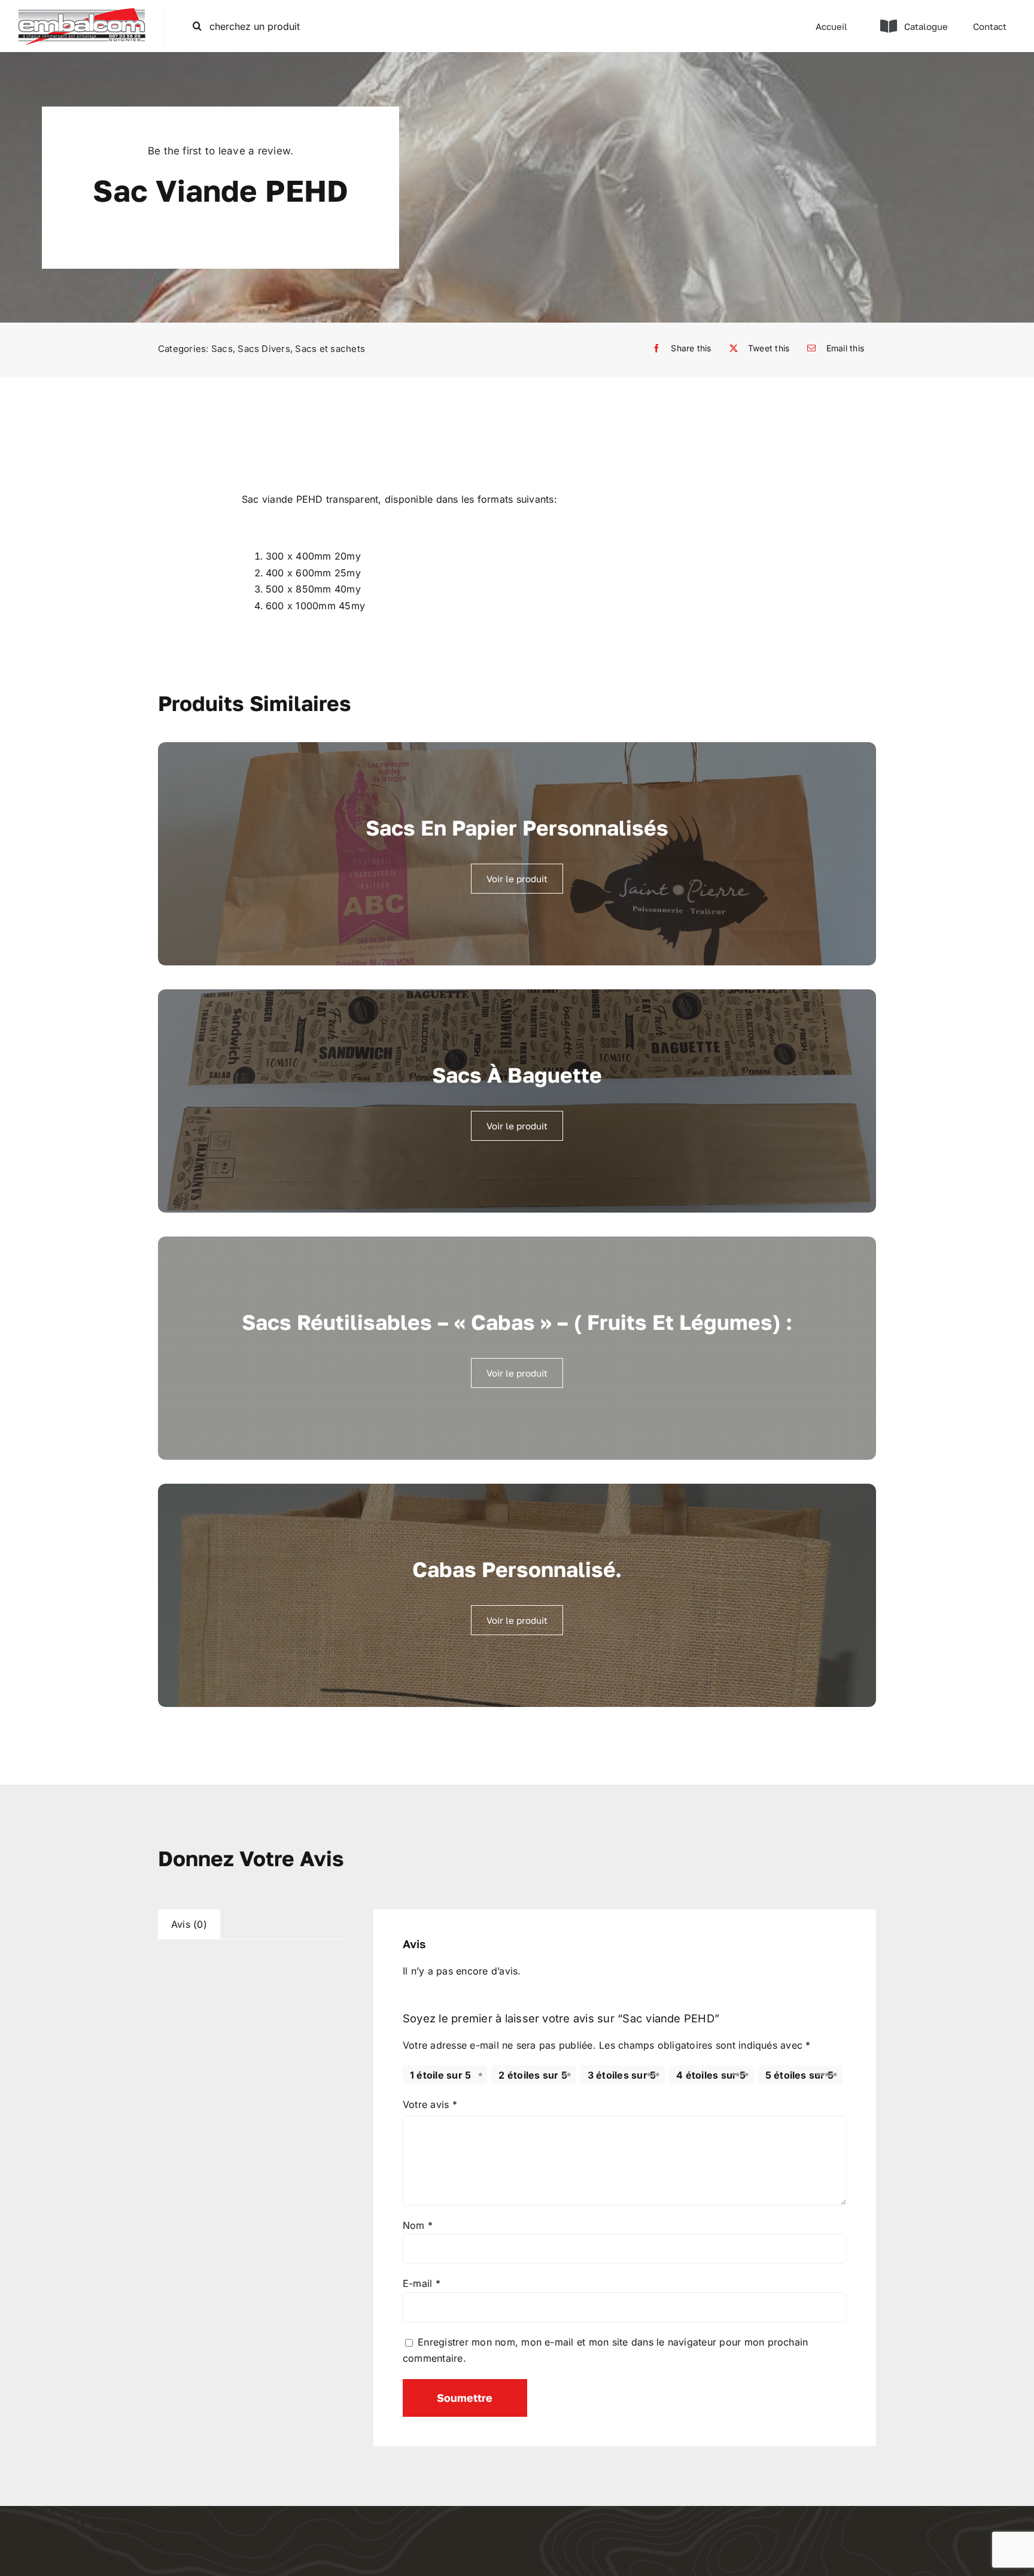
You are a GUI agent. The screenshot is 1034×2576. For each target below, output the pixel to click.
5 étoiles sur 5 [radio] (800, 2075)
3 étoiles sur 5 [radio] (622, 2075)
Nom (418, 2225)
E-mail (422, 2283)
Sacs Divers (264, 349)
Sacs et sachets (330, 349)
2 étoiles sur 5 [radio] (533, 2075)
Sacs (222, 349)
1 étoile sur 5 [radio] (440, 2075)
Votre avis (430, 2104)
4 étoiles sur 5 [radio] (711, 2075)
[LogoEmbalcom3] (82, 12)
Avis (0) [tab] (189, 1924)
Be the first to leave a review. (221, 151)
